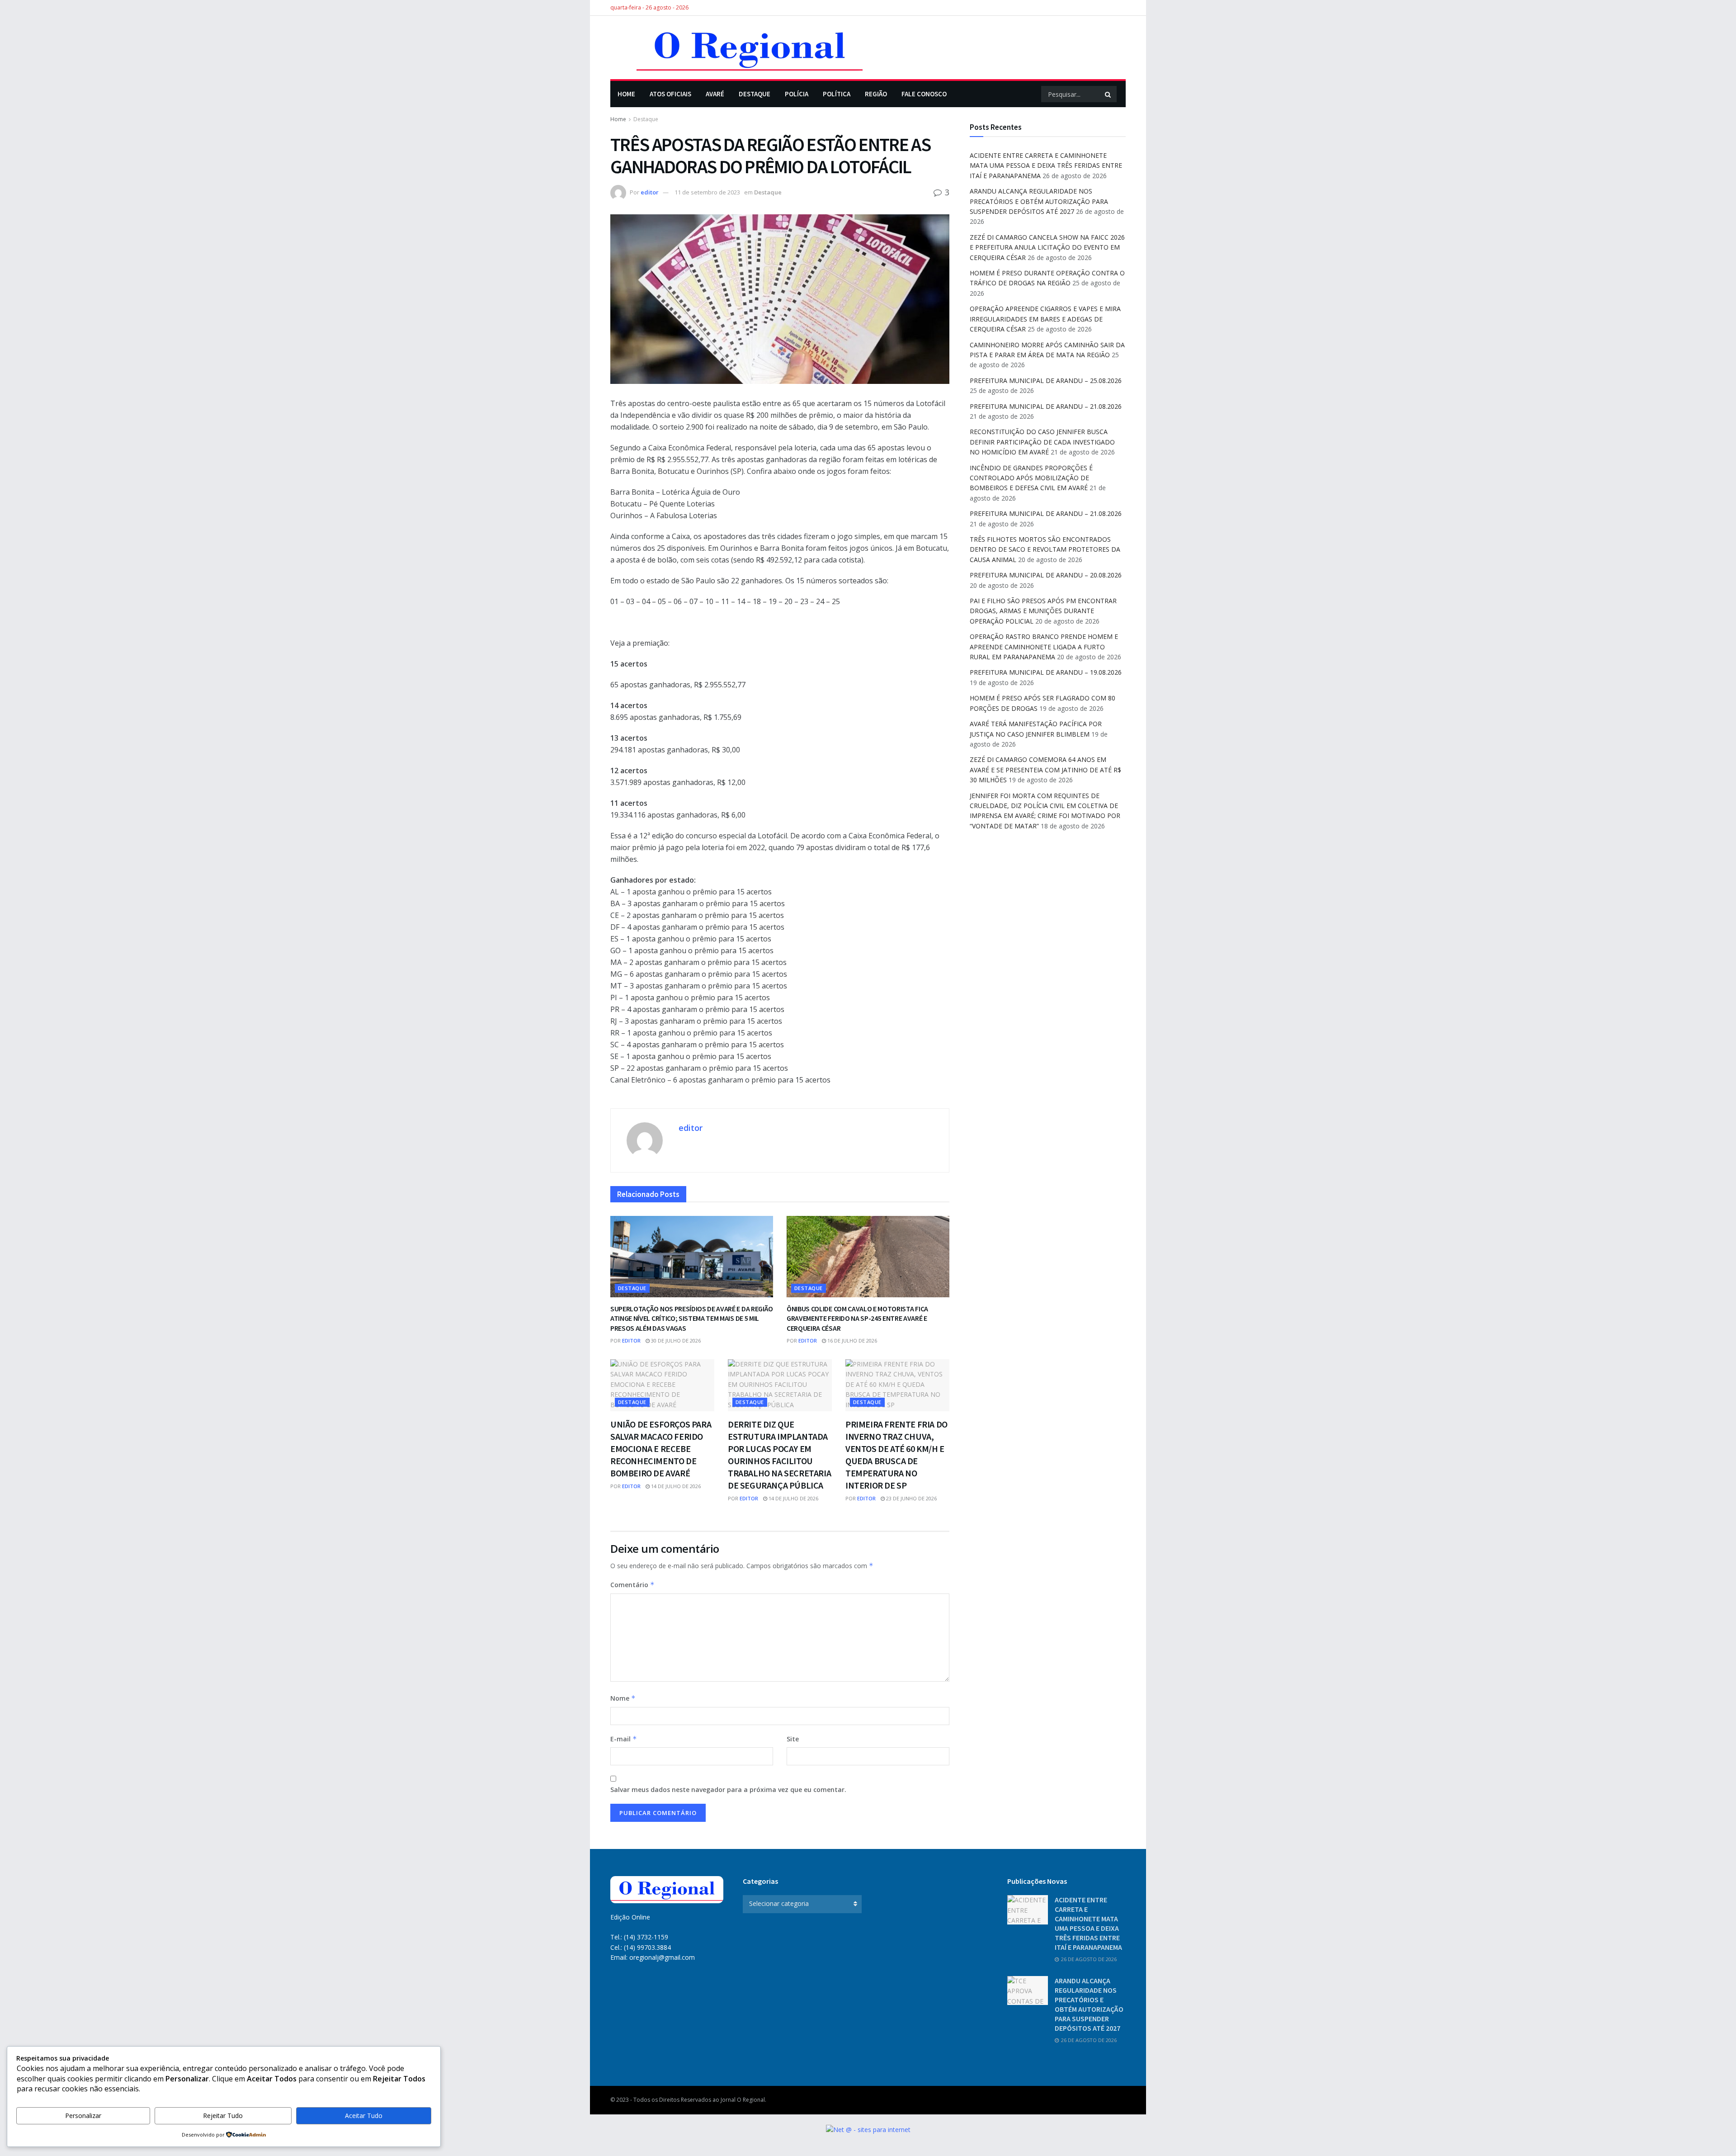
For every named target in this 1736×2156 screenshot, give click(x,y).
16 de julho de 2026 (851, 1340)
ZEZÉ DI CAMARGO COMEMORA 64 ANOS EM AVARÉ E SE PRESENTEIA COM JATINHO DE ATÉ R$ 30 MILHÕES (1045, 770)
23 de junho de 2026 (911, 1498)
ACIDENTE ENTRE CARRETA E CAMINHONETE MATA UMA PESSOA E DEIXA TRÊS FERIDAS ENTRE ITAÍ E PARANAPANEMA (1046, 165)
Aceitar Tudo (364, 2116)
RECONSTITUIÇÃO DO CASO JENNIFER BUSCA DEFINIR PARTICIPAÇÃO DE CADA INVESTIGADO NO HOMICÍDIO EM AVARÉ (1042, 442)
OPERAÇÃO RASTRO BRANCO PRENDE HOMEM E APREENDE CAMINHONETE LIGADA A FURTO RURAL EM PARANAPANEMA (1044, 647)
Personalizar (83, 2116)
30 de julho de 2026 (675, 1340)
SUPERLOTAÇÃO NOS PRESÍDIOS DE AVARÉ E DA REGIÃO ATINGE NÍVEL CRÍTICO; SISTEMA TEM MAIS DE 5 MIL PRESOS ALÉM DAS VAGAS (692, 1318)
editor (650, 192)
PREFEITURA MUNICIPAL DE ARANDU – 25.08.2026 (1046, 381)
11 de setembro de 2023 (707, 192)
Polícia (797, 94)
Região (876, 94)
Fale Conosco (924, 94)
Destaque (755, 94)
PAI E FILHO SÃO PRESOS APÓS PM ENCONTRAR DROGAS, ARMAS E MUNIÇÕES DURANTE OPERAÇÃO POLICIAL (1043, 611)
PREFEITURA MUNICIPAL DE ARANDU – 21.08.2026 (1046, 406)
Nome (623, 1698)
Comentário (632, 1585)
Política (837, 94)
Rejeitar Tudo (223, 2116)
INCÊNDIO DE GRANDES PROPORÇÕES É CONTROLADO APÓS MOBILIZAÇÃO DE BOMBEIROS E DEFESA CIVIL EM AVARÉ (1031, 478)
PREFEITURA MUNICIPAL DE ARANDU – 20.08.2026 (1046, 575)
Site (793, 1739)
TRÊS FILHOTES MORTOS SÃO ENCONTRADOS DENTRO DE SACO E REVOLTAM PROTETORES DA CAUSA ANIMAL (1045, 549)
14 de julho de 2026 (675, 1486)
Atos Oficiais (670, 94)
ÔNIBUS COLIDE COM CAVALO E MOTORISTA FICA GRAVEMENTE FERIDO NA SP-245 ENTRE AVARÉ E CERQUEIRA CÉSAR (857, 1318)
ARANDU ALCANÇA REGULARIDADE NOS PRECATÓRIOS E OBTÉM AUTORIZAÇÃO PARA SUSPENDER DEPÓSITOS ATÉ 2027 (1039, 201)
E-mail (624, 1739)
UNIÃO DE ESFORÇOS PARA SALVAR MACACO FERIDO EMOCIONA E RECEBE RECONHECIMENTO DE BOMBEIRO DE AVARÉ (661, 1449)
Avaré (715, 94)
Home (626, 94)
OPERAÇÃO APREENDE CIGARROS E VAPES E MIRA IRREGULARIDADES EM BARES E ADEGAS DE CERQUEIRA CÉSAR (1045, 319)
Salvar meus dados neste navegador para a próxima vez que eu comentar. (728, 1790)
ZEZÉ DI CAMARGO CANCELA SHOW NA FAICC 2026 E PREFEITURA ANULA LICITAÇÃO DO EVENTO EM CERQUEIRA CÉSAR (1047, 247)
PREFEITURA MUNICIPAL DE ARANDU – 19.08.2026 (1046, 672)
